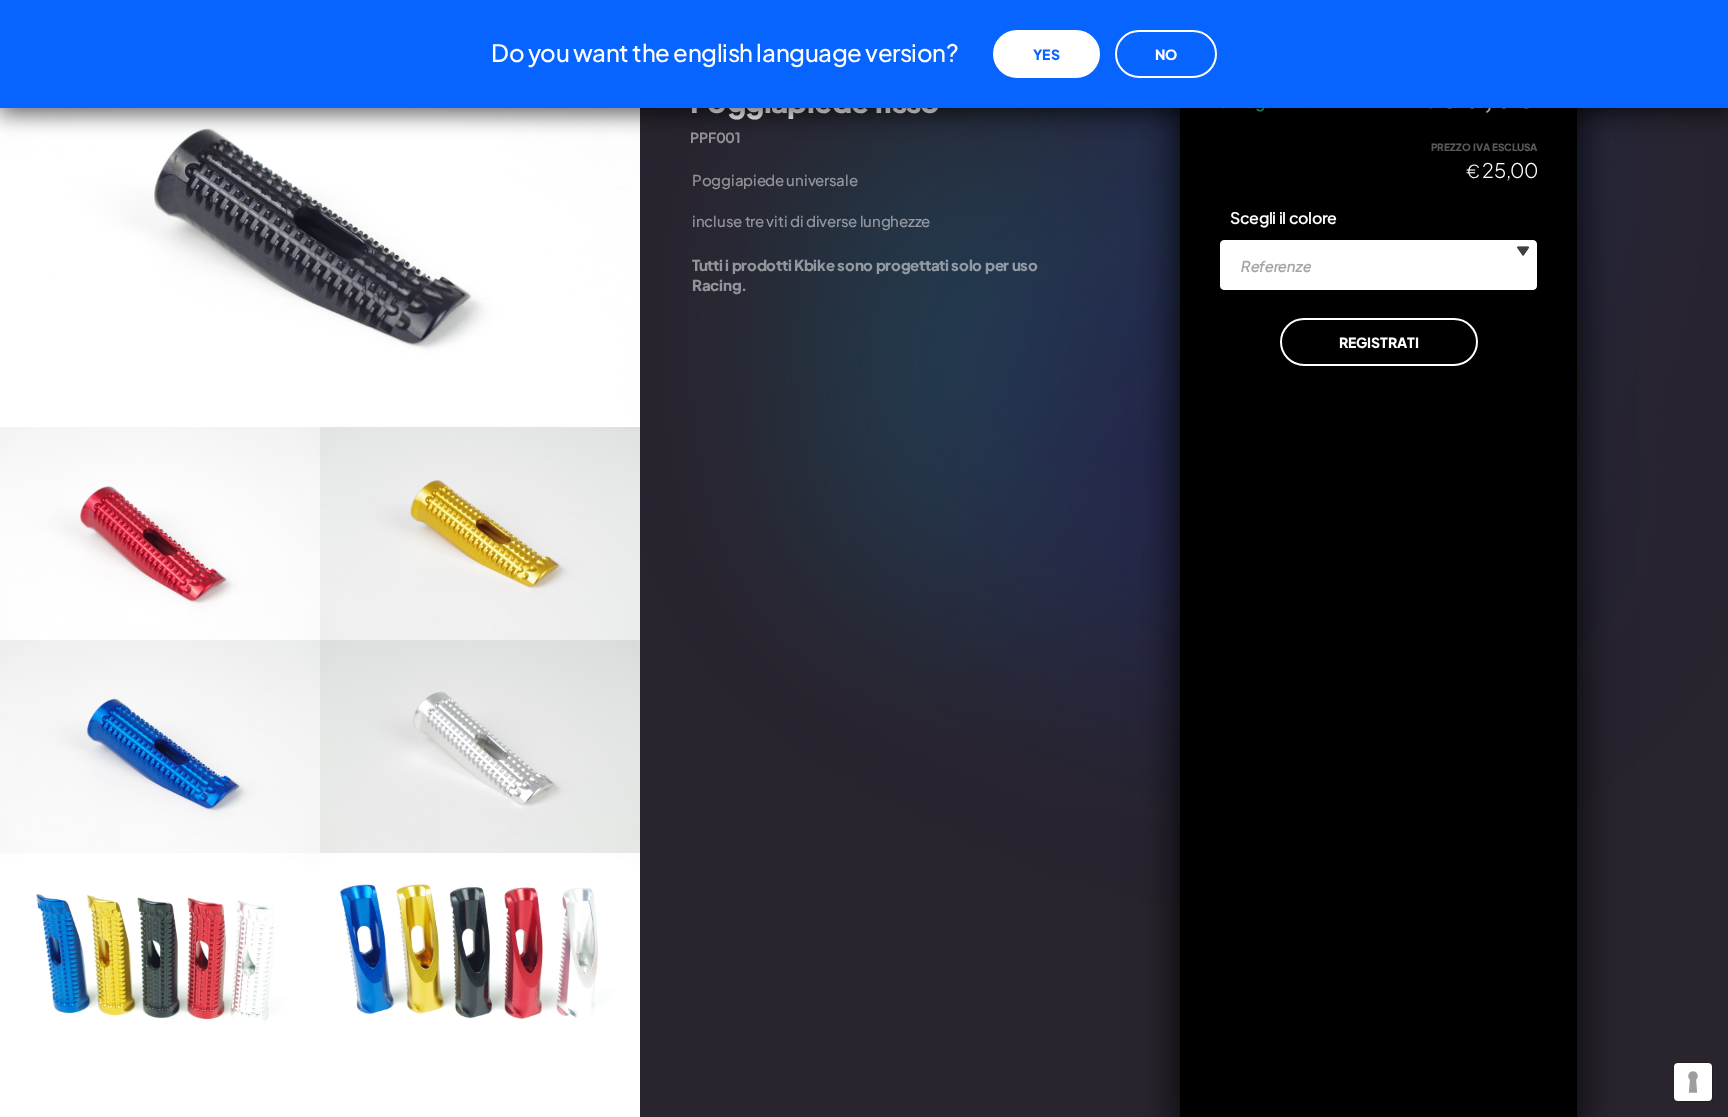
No (1166, 54)
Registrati (1379, 342)
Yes (1046, 54)
